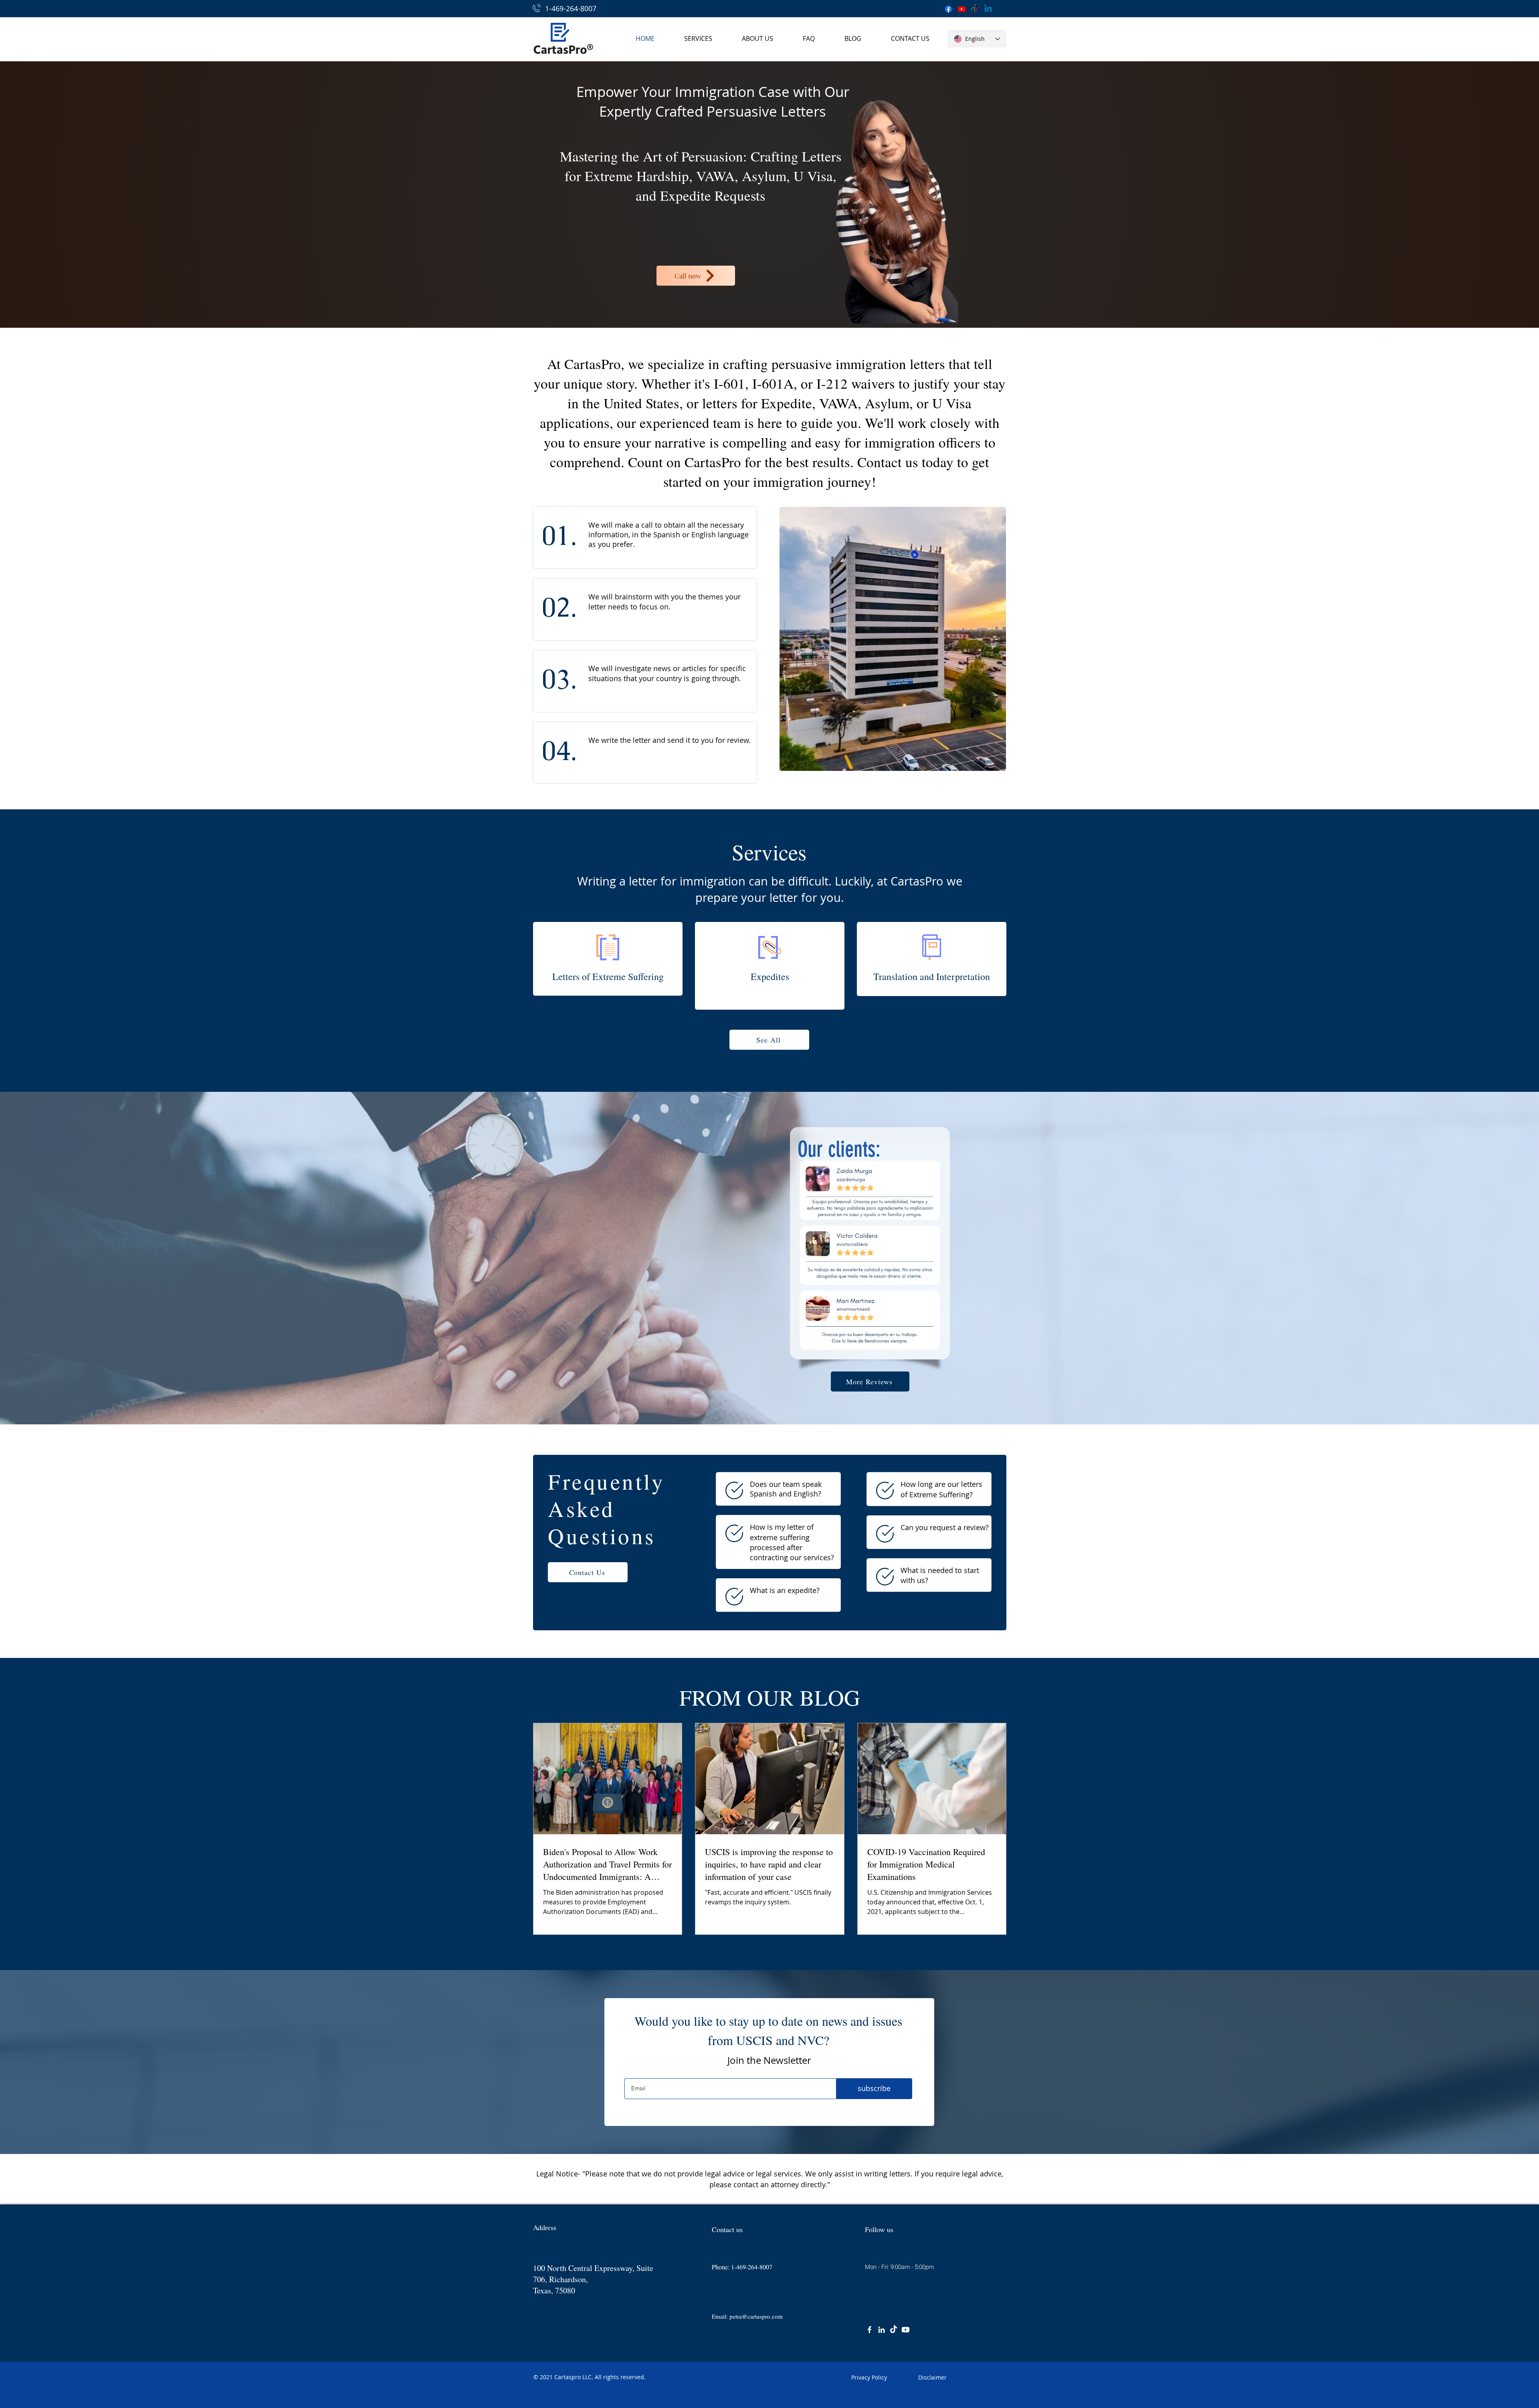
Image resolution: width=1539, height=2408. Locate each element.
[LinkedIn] (882, 2330)
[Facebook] (948, 9)
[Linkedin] (988, 9)
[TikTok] (975, 9)
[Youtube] (962, 9)
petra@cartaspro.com (756, 2316)
